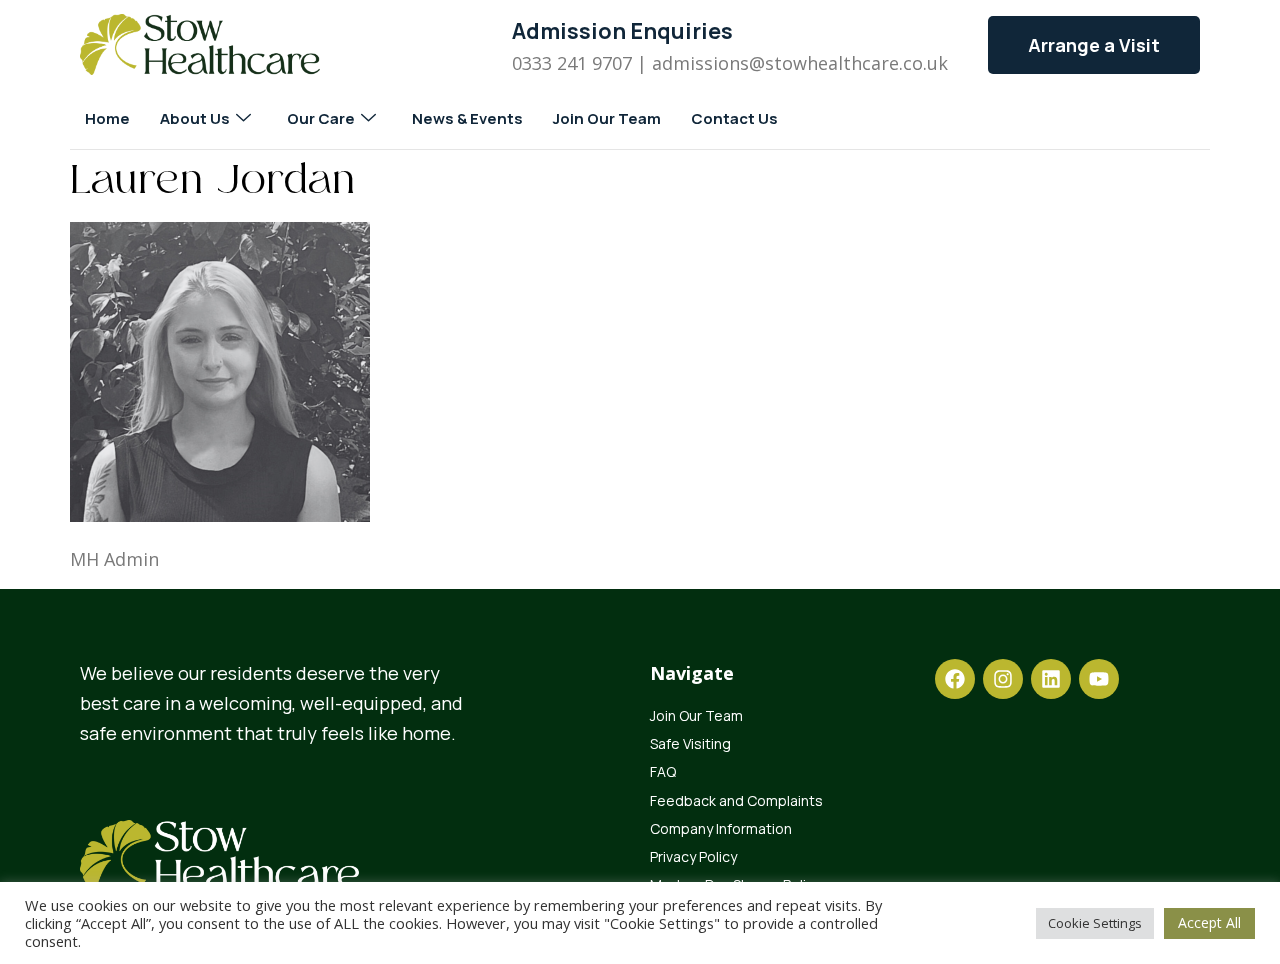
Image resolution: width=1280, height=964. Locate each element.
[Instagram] (1003, 679)
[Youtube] (1099, 679)
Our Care (321, 118)
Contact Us (734, 118)
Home (107, 118)
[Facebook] (955, 679)
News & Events (467, 118)
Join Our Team (607, 118)
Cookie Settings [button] (1095, 923)
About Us (195, 118)
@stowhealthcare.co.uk (848, 63)
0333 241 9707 (572, 63)
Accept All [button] (1209, 922)
